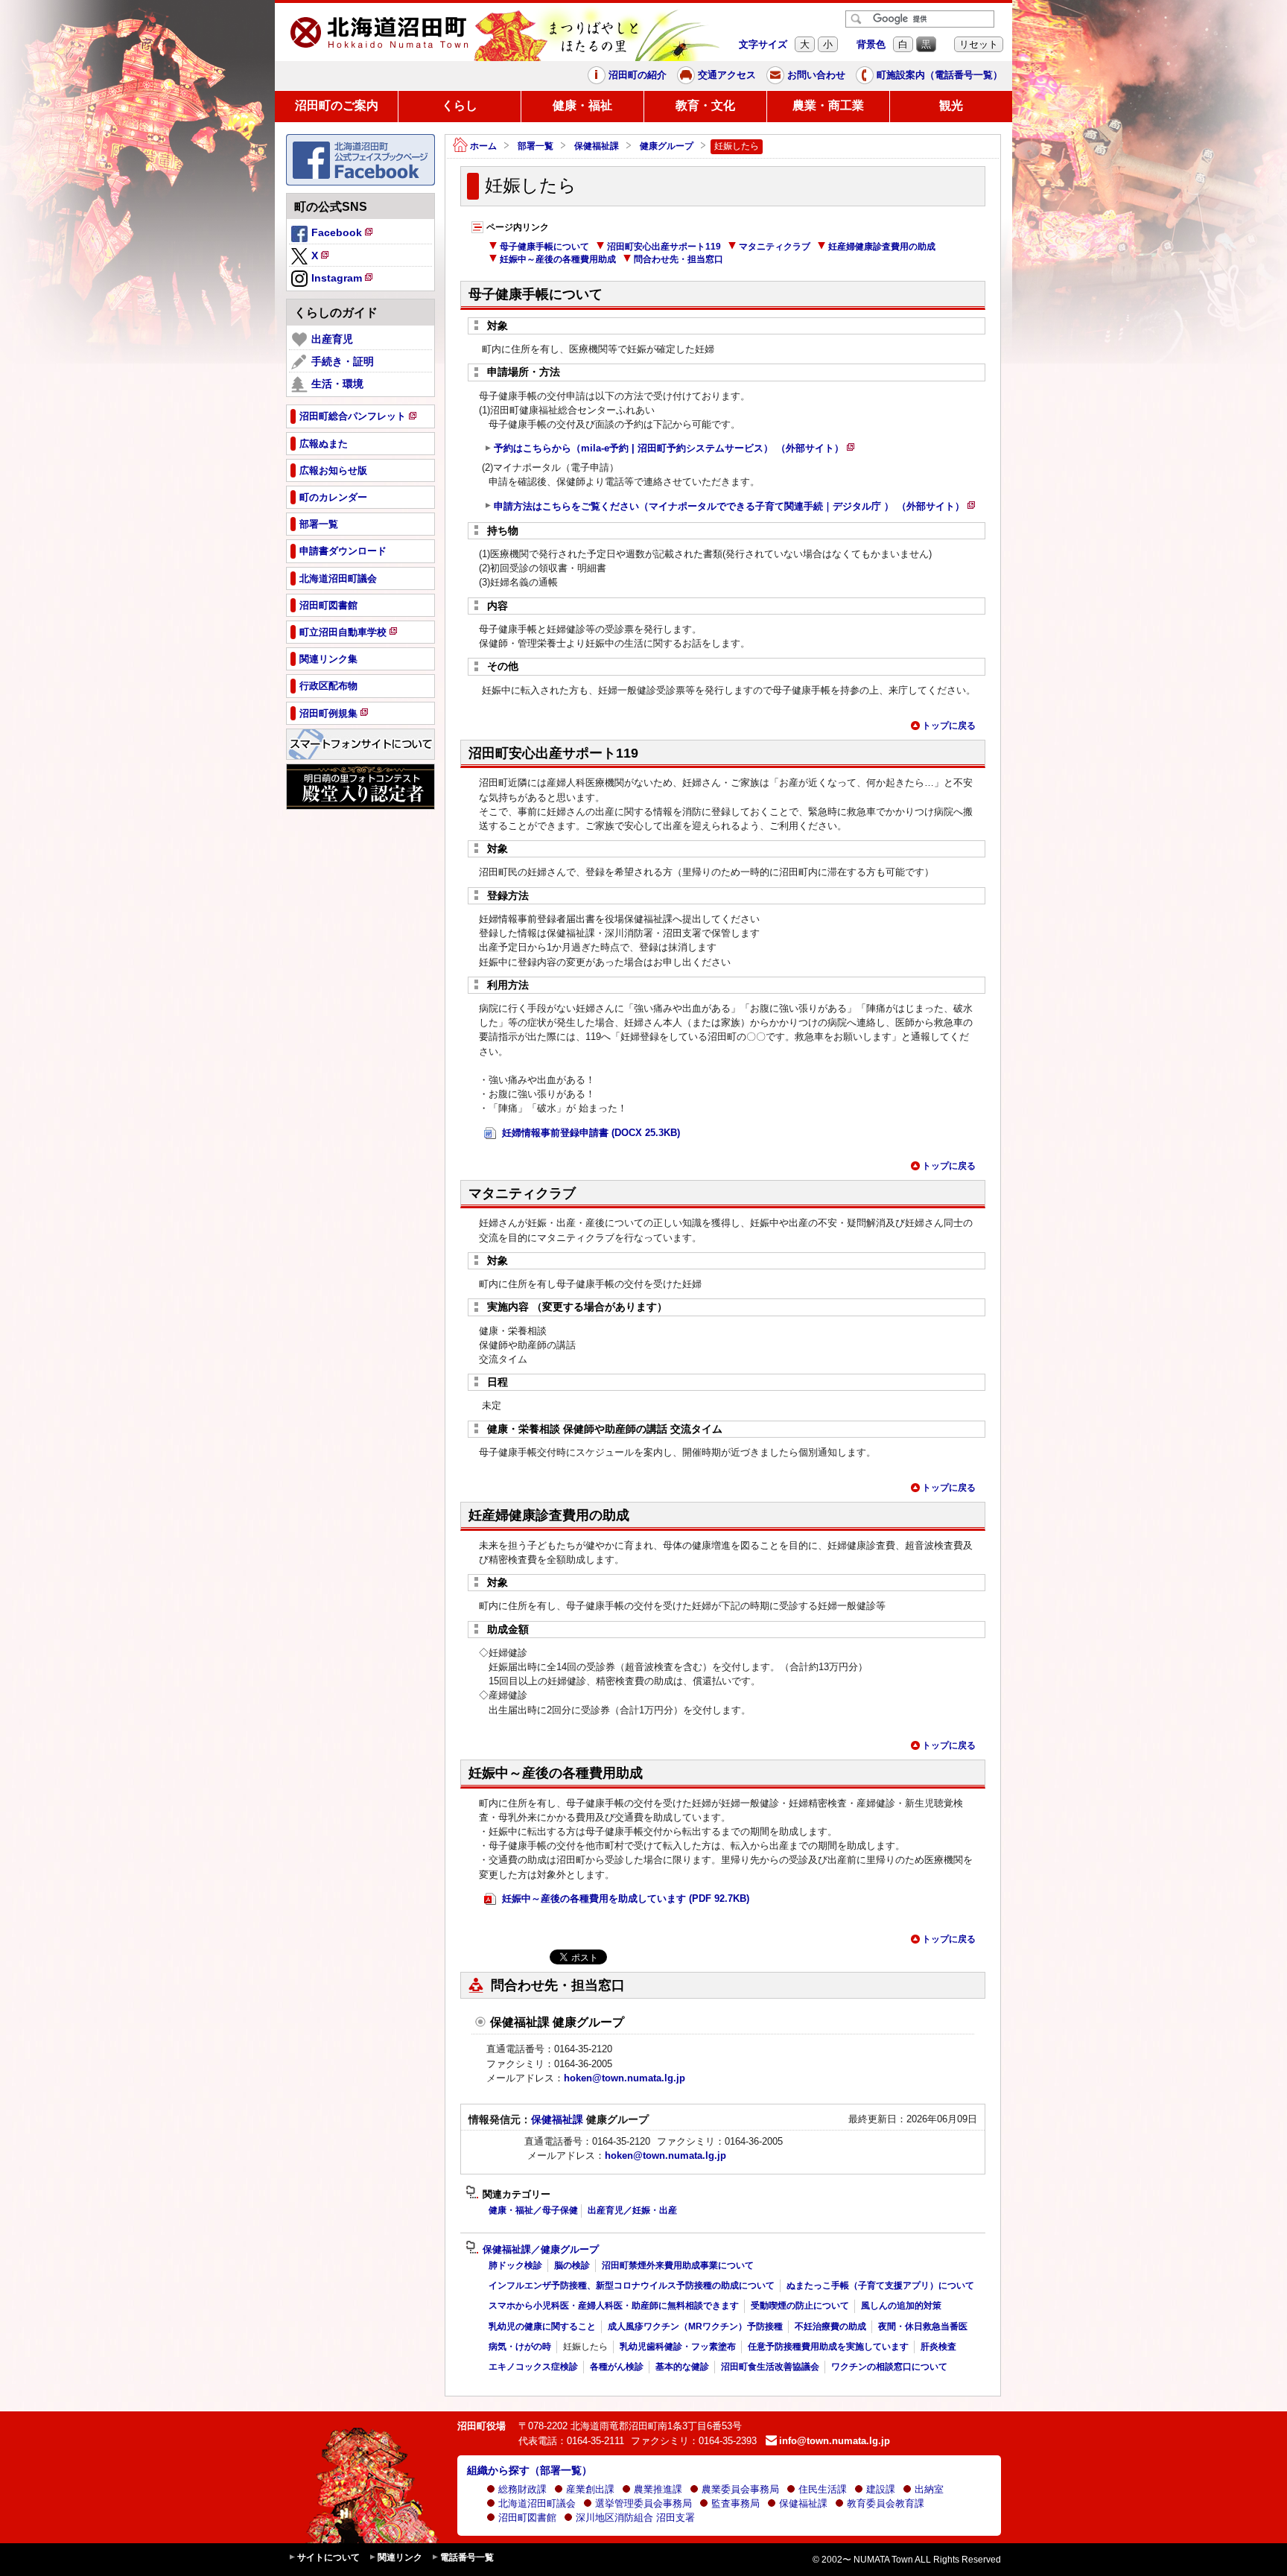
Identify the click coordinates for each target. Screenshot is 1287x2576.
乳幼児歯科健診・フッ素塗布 (678, 2347)
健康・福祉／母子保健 (533, 2210)
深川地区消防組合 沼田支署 (635, 2518)
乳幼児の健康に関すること (542, 2326)
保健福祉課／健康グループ (541, 2250)
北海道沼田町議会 (537, 2503)
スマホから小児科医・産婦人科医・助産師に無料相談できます (614, 2306)
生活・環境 (337, 384)
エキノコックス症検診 (533, 2367)
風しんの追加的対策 (901, 2306)
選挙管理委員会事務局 (643, 2503)
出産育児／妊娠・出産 (632, 2210)
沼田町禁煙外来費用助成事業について (678, 2265)
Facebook (343, 235)
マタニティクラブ (775, 247)
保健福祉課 (597, 146)
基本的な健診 (682, 2367)
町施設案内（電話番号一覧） (940, 75)
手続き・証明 (343, 361)
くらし (460, 105)
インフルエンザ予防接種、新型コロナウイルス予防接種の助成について (632, 2285)
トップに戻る (949, 726)
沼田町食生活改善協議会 (770, 2367)
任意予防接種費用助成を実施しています (828, 2347)
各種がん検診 (617, 2367)
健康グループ (667, 146)
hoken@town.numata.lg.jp (625, 2078)
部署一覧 (536, 146)
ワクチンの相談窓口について (889, 2367)
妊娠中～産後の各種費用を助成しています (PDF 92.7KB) (624, 1898)
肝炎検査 (938, 2347)
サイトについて (328, 2557)
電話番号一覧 (467, 2557)
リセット (979, 44)
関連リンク (400, 2557)
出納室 (929, 2489)
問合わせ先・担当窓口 (679, 259)
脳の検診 (572, 2265)
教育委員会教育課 (886, 2503)
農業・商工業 (828, 105)
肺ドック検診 (515, 2265)
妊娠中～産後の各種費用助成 (558, 259)
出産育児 (332, 339)
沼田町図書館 (527, 2518)
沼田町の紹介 (638, 75)
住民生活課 (823, 2489)
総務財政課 (522, 2489)
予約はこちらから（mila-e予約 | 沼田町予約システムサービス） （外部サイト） (674, 450)
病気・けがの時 (520, 2347)
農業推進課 (658, 2489)
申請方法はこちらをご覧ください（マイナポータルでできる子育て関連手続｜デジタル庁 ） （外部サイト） (735, 508)
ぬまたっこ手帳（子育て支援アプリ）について (880, 2285)
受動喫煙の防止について (800, 2306)
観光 (951, 105)
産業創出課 (590, 2489)
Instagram (343, 280)
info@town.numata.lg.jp (835, 2441)
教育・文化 (705, 105)
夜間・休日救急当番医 (923, 2326)
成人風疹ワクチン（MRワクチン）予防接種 (695, 2326)
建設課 (881, 2489)
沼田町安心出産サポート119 (664, 247)
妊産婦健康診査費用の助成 (882, 247)
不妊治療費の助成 (830, 2326)
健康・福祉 (582, 105)
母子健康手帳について (544, 247)
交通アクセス (727, 75)
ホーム (483, 146)
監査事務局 (735, 2503)
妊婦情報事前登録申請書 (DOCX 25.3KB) (590, 1133)
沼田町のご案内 (337, 105)
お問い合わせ (816, 75)
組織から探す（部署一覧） (530, 2470)
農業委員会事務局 (740, 2489)
